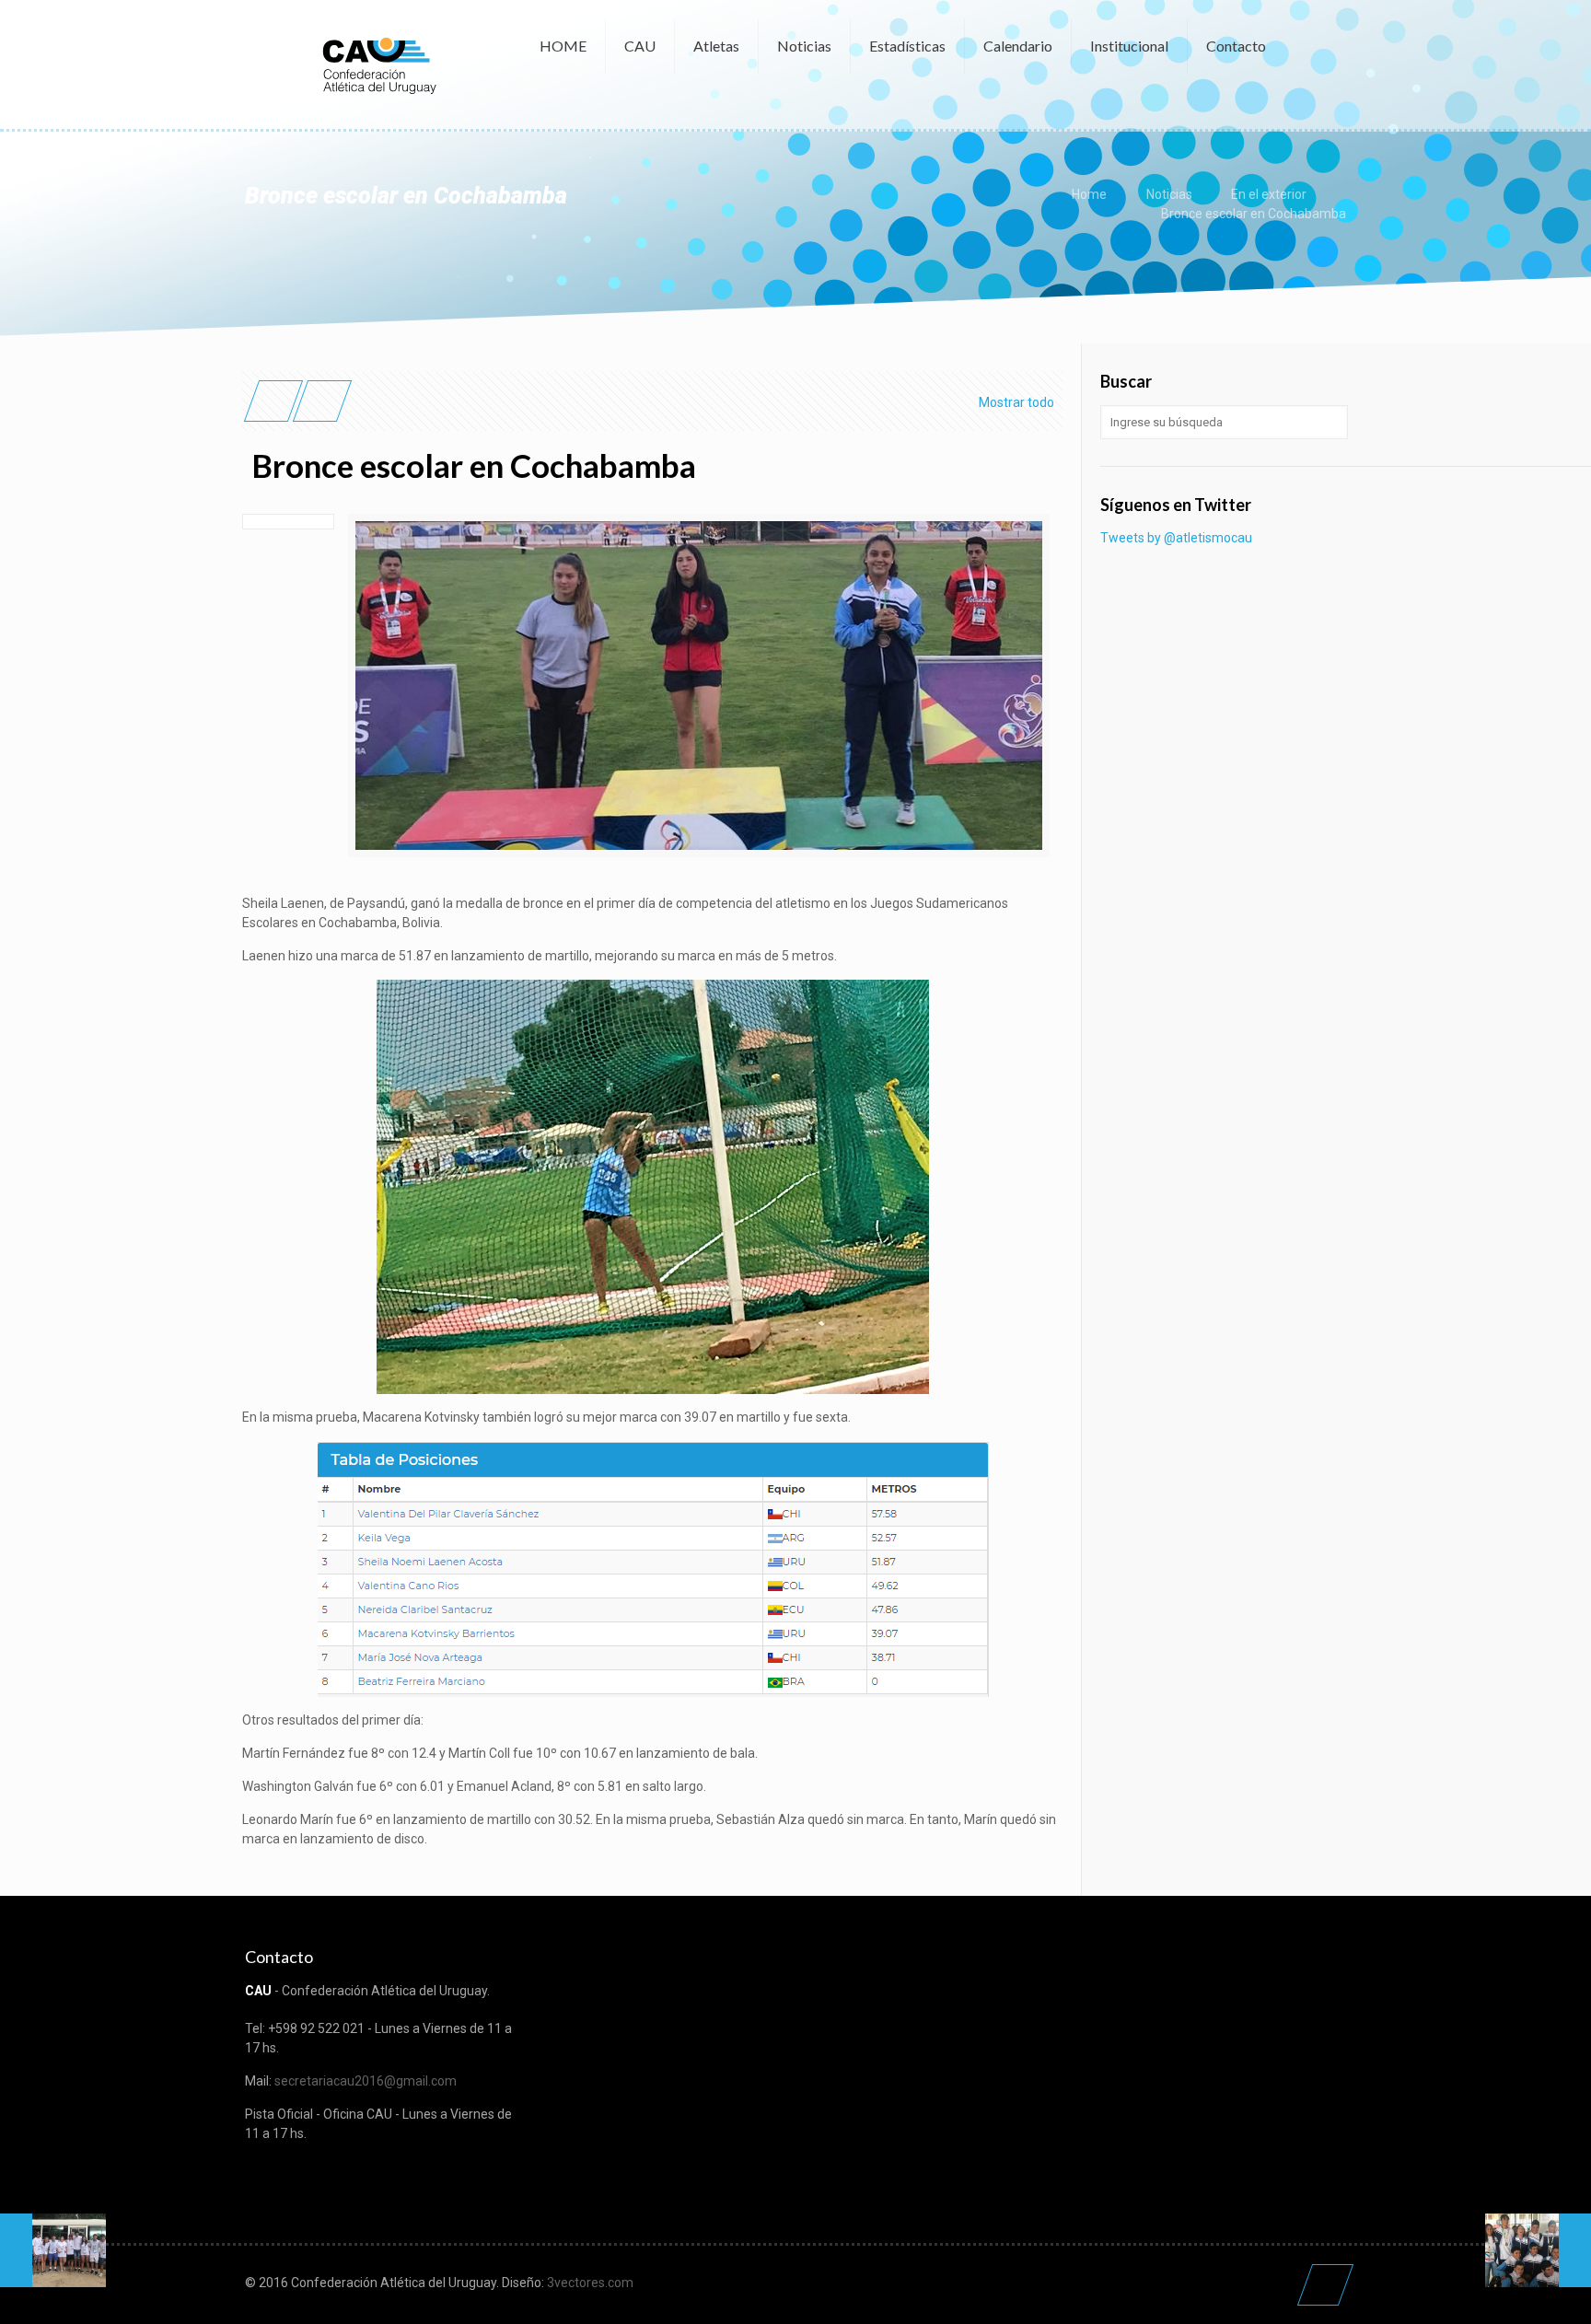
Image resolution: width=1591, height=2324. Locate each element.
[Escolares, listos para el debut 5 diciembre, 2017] (53, 2250)
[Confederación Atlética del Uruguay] (378, 64)
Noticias (1169, 194)
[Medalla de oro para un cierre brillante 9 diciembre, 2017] (1538, 2250)
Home (1089, 194)
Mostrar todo (1016, 402)
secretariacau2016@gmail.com (366, 2081)
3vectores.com (590, 2283)
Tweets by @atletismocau (1176, 538)
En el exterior (1269, 194)
